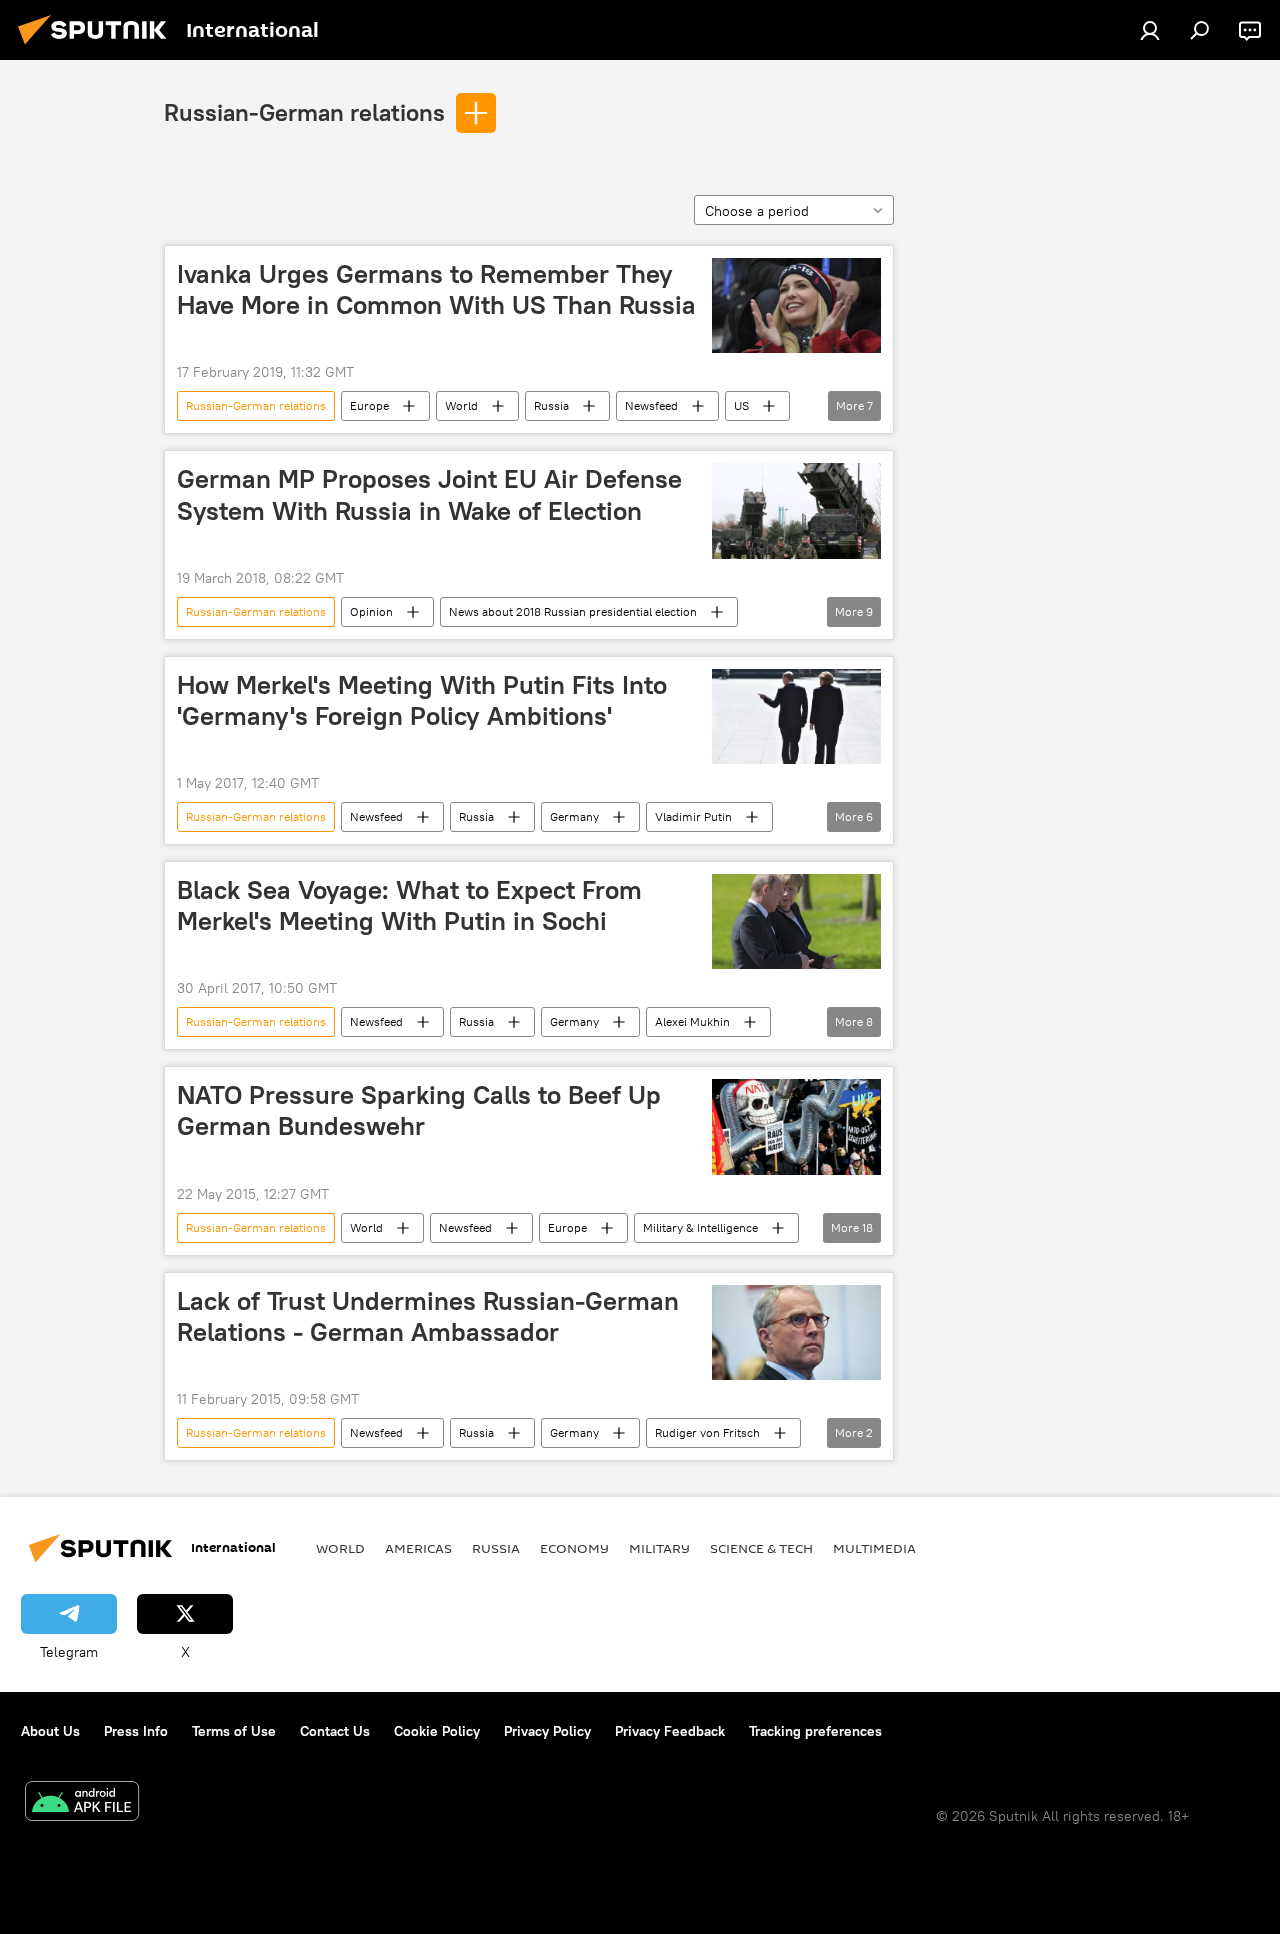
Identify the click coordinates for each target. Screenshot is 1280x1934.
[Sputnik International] (98, 47)
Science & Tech (761, 1548)
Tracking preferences (815, 1731)
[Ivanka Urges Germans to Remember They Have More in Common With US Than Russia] (796, 305)
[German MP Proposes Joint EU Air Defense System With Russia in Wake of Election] (796, 510)
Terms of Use (234, 1731)
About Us (50, 1731)
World (461, 405)
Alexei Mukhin (692, 1021)
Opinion (371, 611)
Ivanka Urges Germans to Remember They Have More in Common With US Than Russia (436, 289)
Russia (551, 405)
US (741, 405)
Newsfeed (651, 405)
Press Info (136, 1731)
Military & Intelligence (700, 1227)
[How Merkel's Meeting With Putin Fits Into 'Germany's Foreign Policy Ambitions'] (796, 716)
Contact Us (335, 1731)
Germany (574, 816)
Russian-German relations (304, 112)
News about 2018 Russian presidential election (573, 611)
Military (659, 1548)
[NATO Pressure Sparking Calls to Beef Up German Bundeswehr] (796, 1126)
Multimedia (874, 1548)
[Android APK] (82, 1803)
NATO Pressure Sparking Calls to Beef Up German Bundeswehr (419, 1110)
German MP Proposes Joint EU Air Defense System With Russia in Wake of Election (429, 494)
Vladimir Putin (693, 816)
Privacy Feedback (670, 1731)
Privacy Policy (547, 1731)
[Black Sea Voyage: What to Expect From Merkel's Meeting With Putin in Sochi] (796, 921)
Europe (369, 405)
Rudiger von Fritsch (707, 1432)
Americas (418, 1548)
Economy (574, 1548)
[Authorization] (1150, 30)
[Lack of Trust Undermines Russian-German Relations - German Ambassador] (796, 1332)
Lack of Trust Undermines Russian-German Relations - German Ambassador (428, 1316)
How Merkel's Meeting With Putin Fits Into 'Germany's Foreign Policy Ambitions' (422, 700)
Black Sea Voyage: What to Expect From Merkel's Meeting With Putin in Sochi (409, 905)
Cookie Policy (437, 1731)
